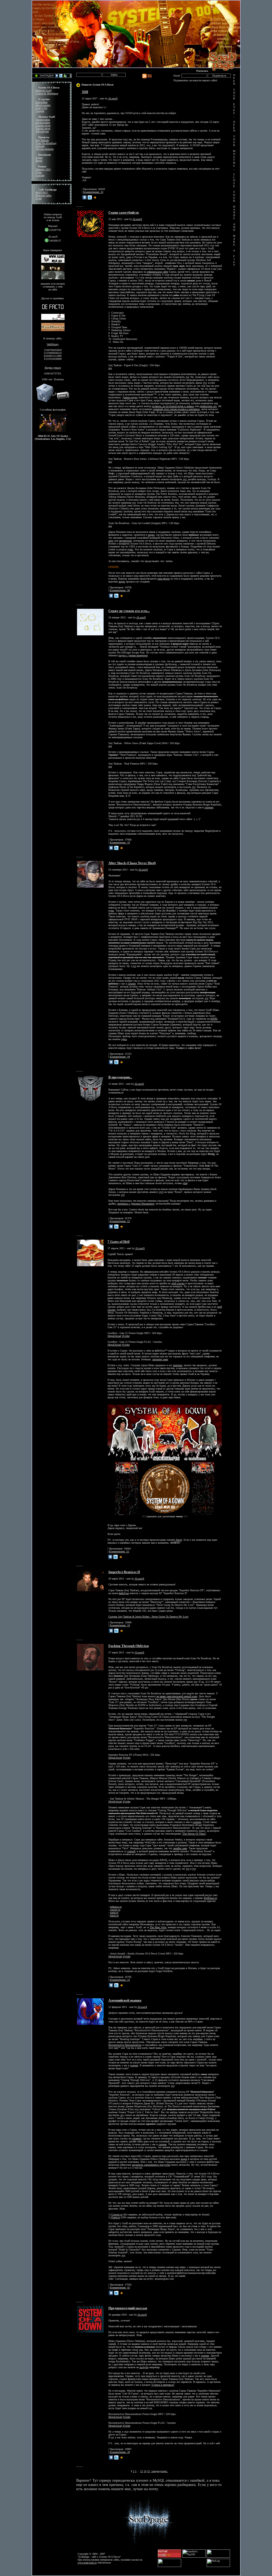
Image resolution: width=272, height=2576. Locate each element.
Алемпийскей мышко (125, 2000)
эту (122, 2115)
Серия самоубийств (124, 212)
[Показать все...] (95, 197)
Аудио (39, 158)
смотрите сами (160, 1359)
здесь (124, 1039)
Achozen (40, 146)
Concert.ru (117, 2214)
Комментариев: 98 (120, 590)
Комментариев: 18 (120, 1625)
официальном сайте (158, 272)
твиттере (178, 1365)
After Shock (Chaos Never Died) (132, 863)
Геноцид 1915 (43, 169)
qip (110, 368)
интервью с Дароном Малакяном (136, 1204)
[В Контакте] (84, 197)
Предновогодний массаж (128, 2308)
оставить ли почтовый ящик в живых (173, 406)
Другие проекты (45, 149)
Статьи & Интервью (47, 93)
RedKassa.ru (210, 1898)
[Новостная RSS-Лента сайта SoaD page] (147, 78)
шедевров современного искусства (151, 2165)
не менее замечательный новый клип (177, 1696)
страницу (137, 2138)
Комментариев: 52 (120, 1221)
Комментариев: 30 (120, 2452)
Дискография (43, 120)
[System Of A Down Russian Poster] (165, 1461)
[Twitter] (90, 197)
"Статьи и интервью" (163, 2385)
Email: (177, 76)
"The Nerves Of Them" (194, 1834)
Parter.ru (116, 2217)
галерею (209, 807)
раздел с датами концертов (133, 655)
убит (185, 1183)
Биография (42, 102)
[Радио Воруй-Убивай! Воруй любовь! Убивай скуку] (53, 319)
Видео (39, 161)
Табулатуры (42, 131)
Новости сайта (43, 195)
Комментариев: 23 (120, 1980)
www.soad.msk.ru (87, 2563)
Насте (179, 1540)
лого (111, 541)
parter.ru (114, 1913)
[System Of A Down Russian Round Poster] (165, 1514)
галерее (132, 984)
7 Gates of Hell (119, 1242)
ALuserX (113, 98)
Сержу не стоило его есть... (129, 611)
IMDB (214, 1019)
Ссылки (40, 175)
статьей (131, 1851)
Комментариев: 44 (120, 1057)
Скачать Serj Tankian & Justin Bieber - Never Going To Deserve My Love (148, 1617)
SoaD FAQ (41, 108)
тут (187, 377)
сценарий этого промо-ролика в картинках (176, 409)
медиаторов (125, 541)
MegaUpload (114, 1336)
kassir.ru (114, 1916)
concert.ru (115, 1910)
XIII (85, 92)
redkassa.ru (116, 1907)
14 (145, 2471)
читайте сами (180, 1848)
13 (142, 2471)
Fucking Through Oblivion (129, 1646)
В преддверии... (120, 1077)
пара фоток (164, 579)
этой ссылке (178, 1283)
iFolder (126, 1336)
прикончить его (208, 406)
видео (151, 535)
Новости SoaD (44, 90)
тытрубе (144, 2367)
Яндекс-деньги (53, 368)
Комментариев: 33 (93, 192)
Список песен (43, 126)
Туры (39, 172)
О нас (39, 198)
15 (148, 2471)
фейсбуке (124, 1593)
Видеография (43, 123)
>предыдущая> (159, 2471)
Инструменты (43, 105)
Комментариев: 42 (120, 2288)
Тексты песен (43, 128)
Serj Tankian (42, 140)
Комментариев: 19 (120, 843)
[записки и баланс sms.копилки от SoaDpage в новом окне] (53, 401)
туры (130, 549)
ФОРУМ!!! (42, 193)
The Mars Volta (158, 1927)
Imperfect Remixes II (124, 1572)
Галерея (40, 111)
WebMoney (53, 344)
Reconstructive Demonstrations (125, 2045)
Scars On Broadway (46, 143)
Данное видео (130, 397)
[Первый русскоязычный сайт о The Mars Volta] (53, 310)
